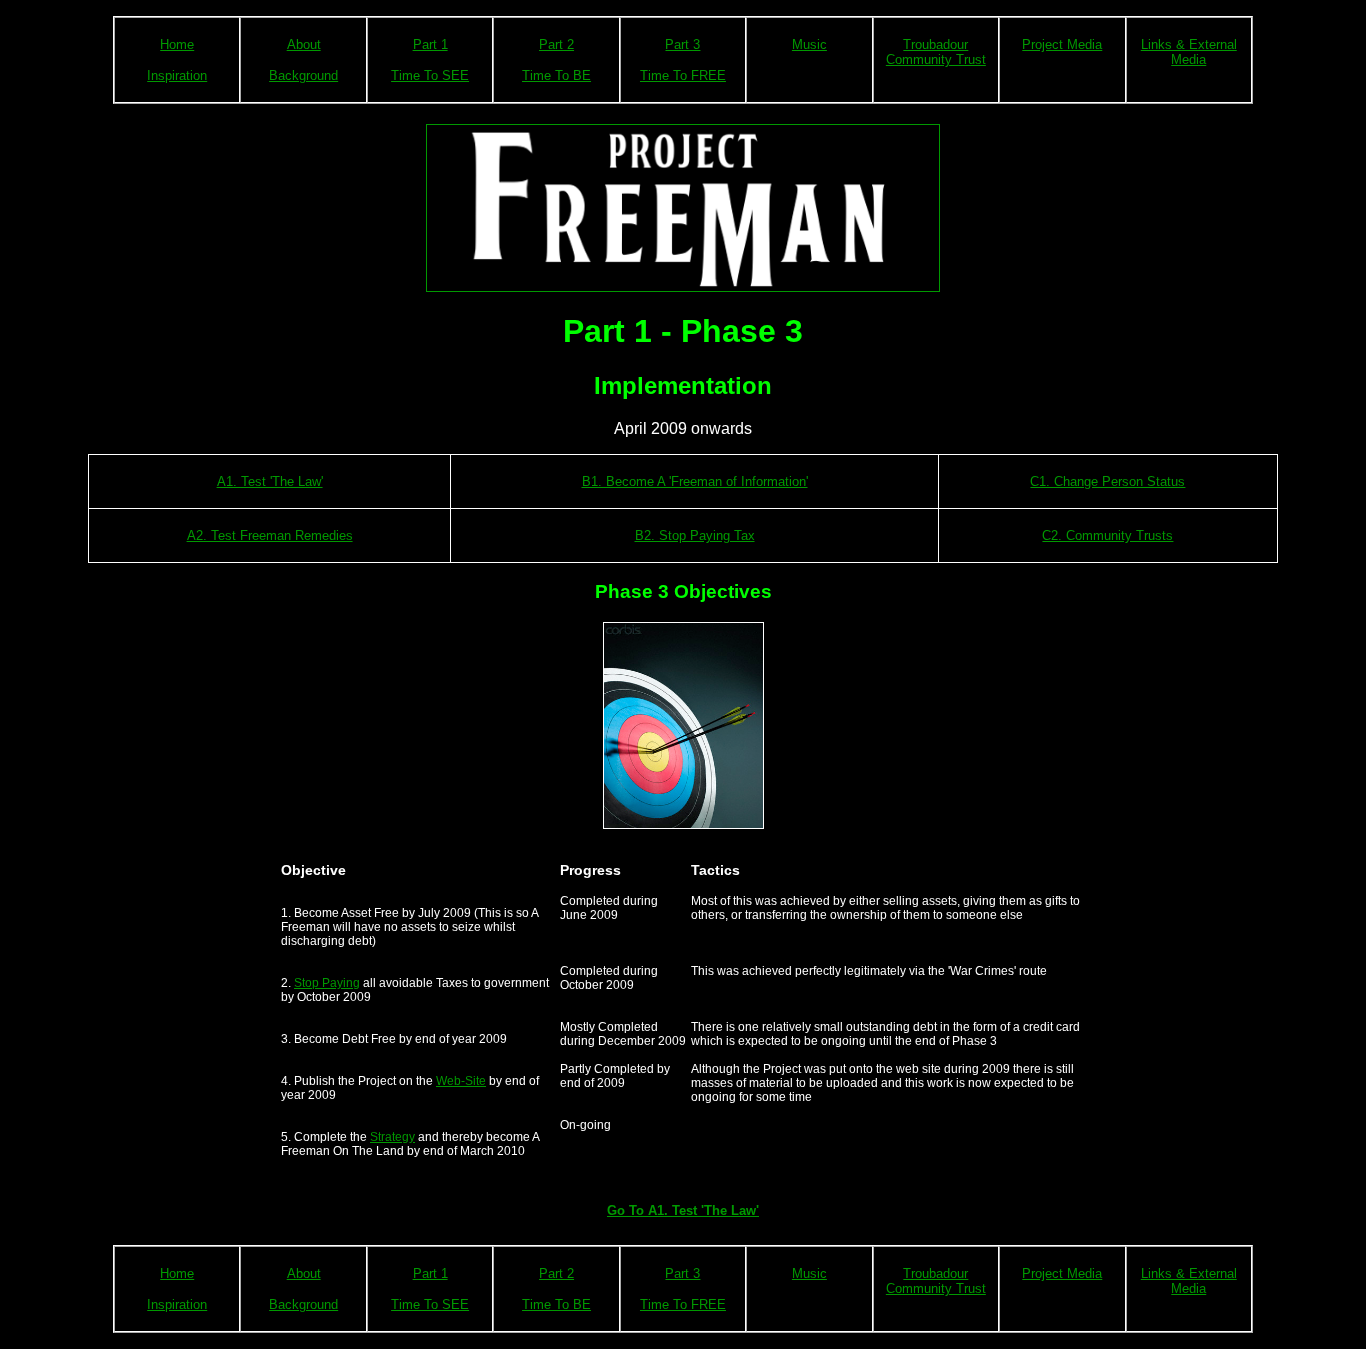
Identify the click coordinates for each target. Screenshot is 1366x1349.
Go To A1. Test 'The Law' (683, 1210)
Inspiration (177, 75)
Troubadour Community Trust (936, 52)
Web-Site (461, 1081)
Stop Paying (327, 983)
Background (303, 75)
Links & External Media (1189, 52)
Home (177, 44)
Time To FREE (683, 75)
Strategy (392, 1137)
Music (809, 44)
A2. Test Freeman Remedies (270, 535)
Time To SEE (430, 75)
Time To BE (556, 75)
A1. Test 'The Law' (270, 481)
